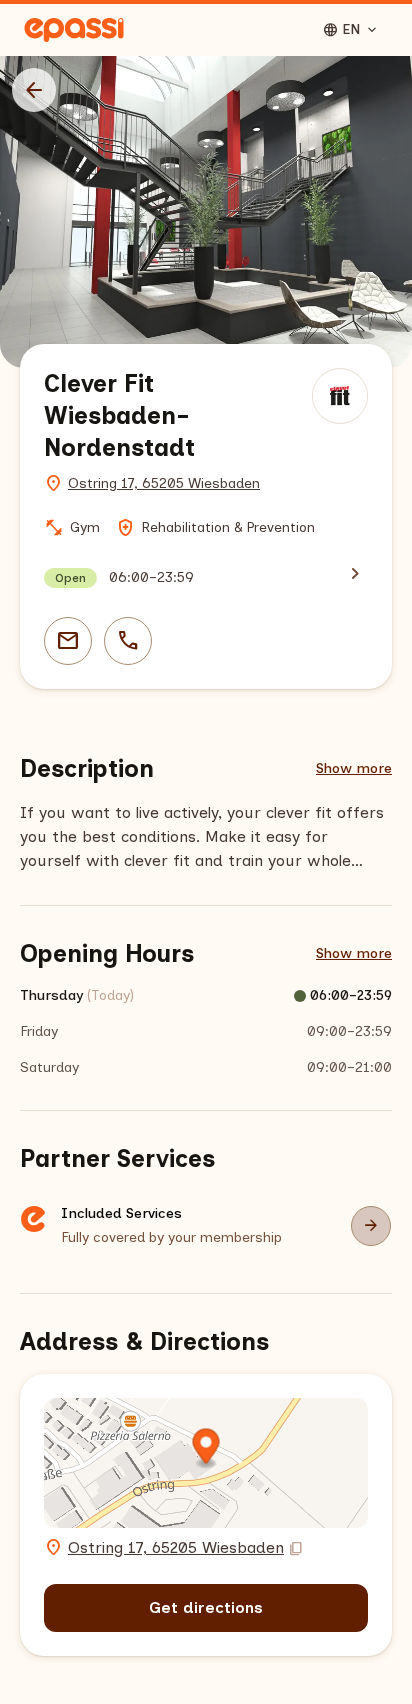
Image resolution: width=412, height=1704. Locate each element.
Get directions (206, 1607)
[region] (206, 212)
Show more (354, 768)
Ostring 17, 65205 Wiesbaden (164, 483)
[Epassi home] (74, 30)
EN (351, 30)
